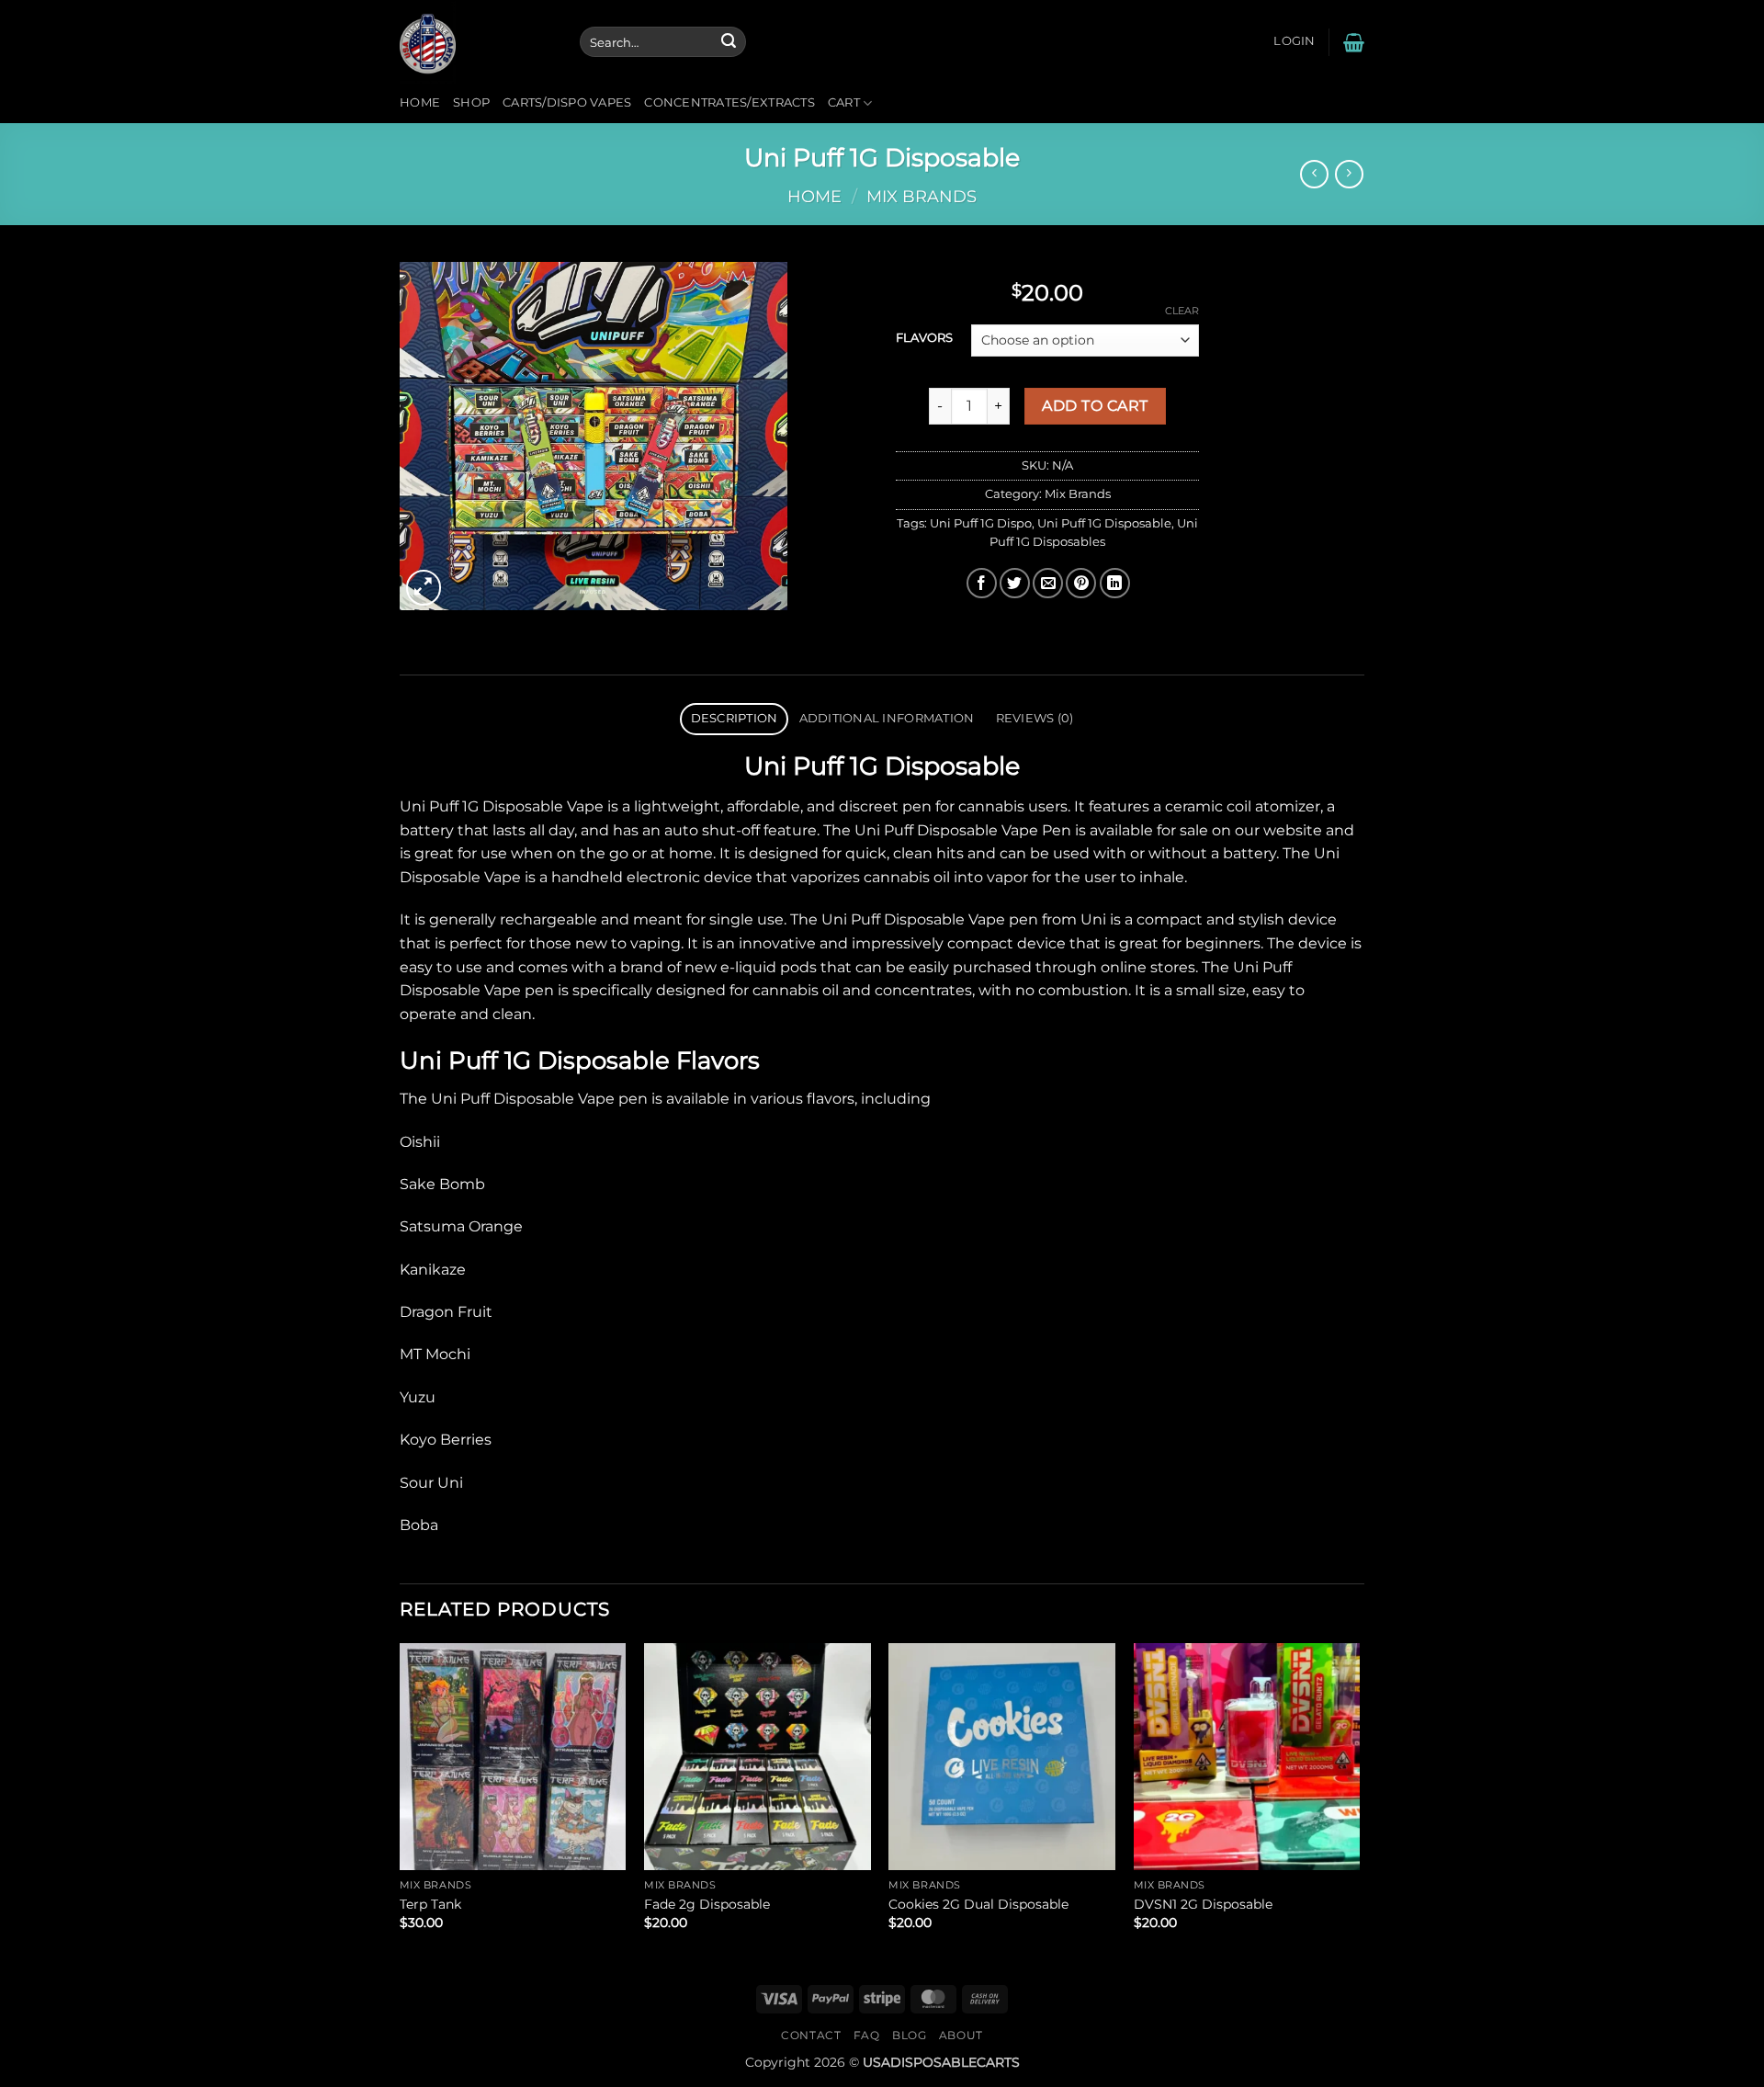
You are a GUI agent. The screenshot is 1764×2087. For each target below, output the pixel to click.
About (961, 2035)
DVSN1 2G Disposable (1203, 1904)
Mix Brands (922, 196)
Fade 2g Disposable (707, 1904)
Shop (471, 102)
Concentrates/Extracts (729, 102)
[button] (1294, 41)
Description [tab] (735, 718)
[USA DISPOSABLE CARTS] (476, 42)
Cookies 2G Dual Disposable (978, 1904)
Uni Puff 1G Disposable (1104, 523)
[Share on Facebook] (982, 583)
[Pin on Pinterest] (1081, 583)
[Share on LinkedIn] (1115, 583)
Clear (1182, 311)
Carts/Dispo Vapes (567, 102)
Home (420, 102)
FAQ (867, 2035)
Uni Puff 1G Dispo (981, 523)
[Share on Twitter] (1015, 583)
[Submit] (729, 42)
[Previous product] (1349, 174)
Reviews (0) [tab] (1035, 718)
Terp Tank (430, 1904)
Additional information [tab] (887, 718)
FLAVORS (924, 338)
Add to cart (1095, 406)
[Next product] (1314, 174)
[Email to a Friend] (1048, 583)
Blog (909, 2035)
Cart (844, 102)
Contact (811, 2035)
